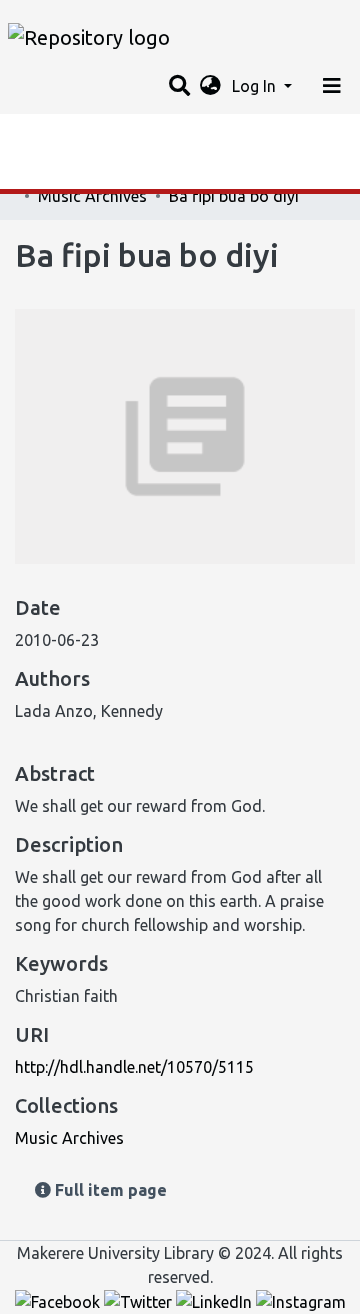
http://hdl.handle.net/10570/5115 (134, 1067)
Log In (256, 86)
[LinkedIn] (216, 1301)
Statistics (50, 135)
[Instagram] (301, 1301)
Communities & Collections (114, 175)
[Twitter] (140, 1301)
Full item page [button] (109, 1190)
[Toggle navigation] (332, 86)
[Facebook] (59, 1301)
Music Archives (92, 196)
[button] (210, 86)
